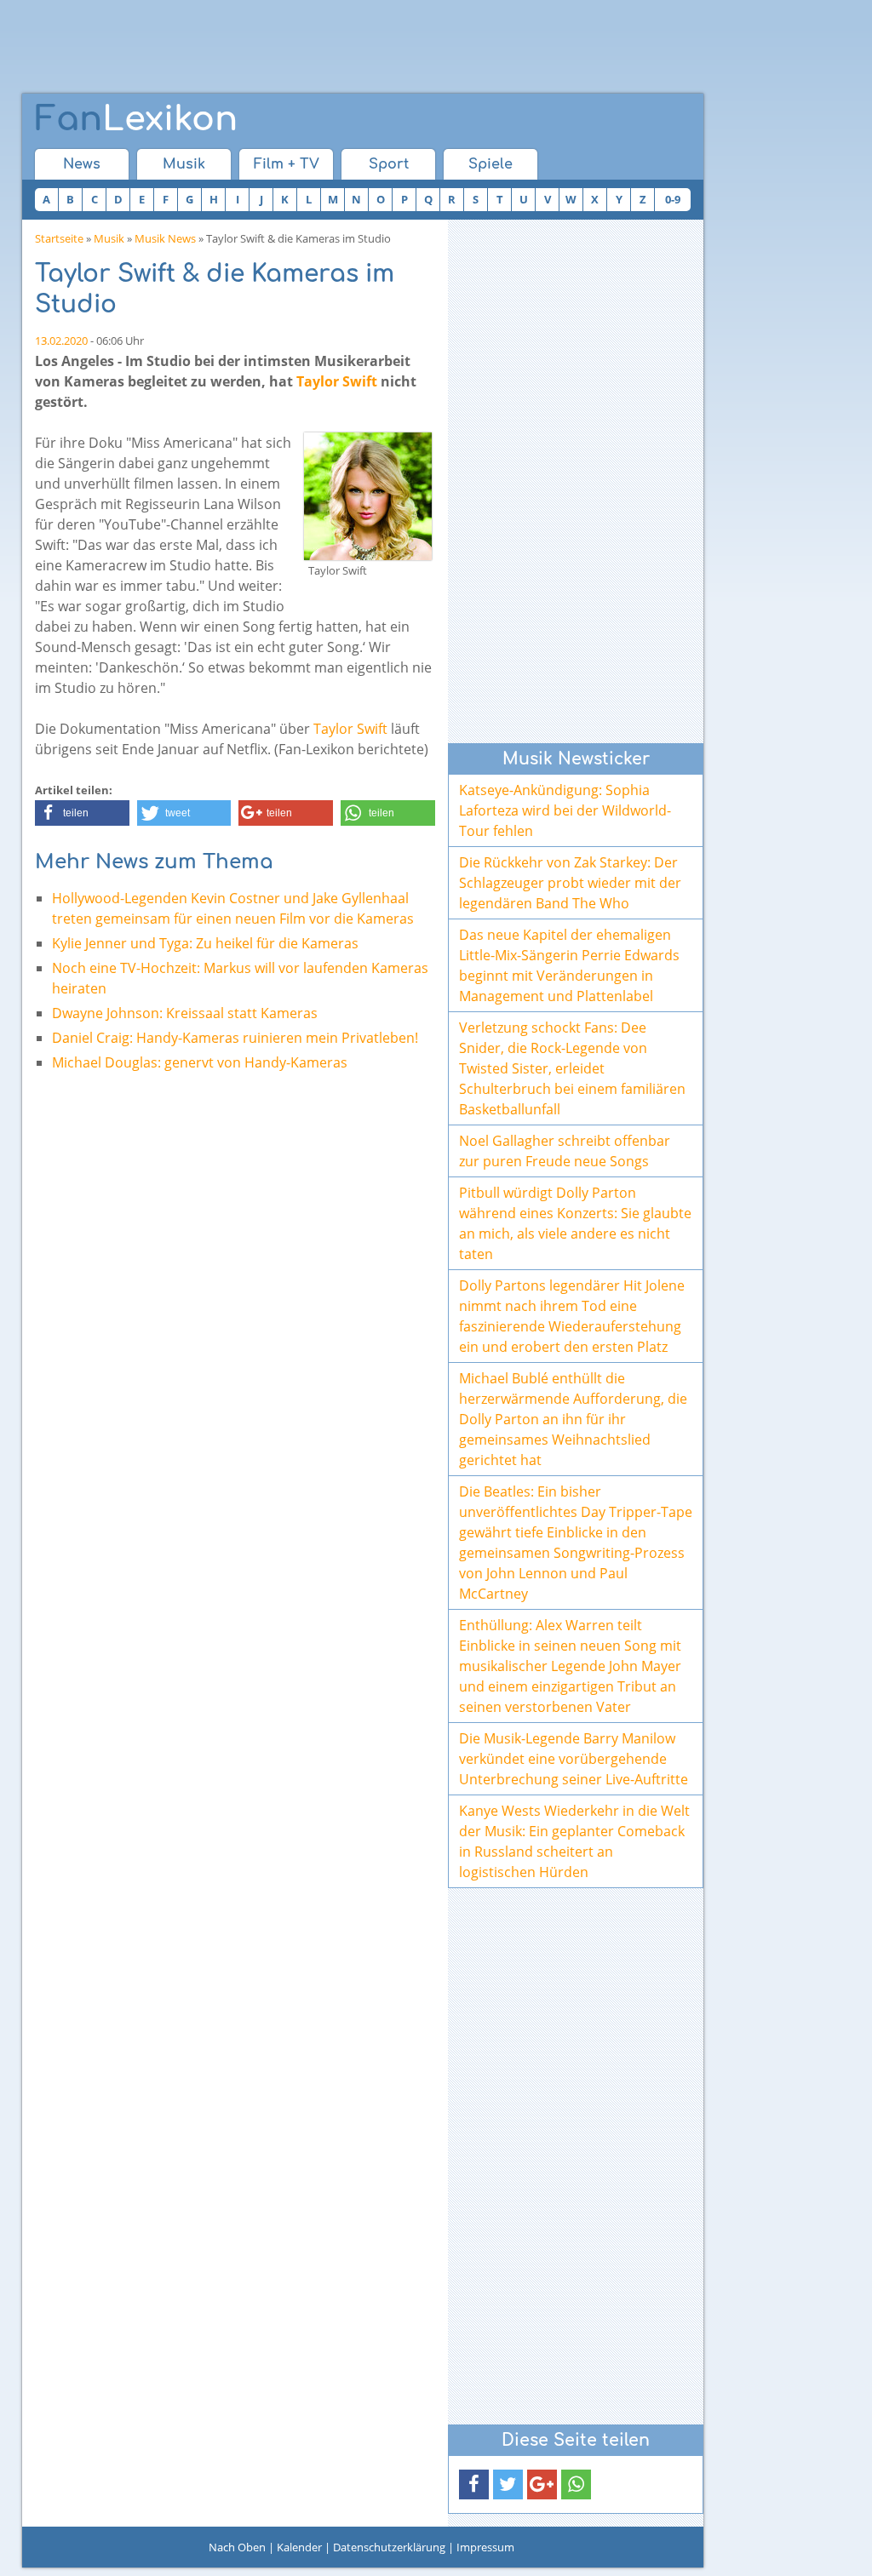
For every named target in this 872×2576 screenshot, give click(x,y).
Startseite (59, 238)
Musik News (165, 238)
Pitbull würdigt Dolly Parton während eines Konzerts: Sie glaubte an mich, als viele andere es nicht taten (575, 1223)
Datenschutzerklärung (389, 2547)
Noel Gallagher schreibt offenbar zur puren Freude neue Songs (565, 1151)
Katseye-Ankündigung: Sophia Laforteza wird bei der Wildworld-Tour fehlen (565, 810)
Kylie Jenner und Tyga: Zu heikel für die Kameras (205, 943)
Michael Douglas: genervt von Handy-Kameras (200, 1062)
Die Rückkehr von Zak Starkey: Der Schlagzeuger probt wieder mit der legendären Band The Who (570, 883)
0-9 (673, 199)
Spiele (490, 164)
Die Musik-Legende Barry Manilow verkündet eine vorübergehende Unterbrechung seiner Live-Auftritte (574, 1759)
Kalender (299, 2547)
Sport (389, 164)
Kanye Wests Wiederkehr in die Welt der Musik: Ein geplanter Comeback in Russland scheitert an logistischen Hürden (574, 1841)
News (82, 164)
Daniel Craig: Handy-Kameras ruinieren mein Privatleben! (235, 1038)
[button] (82, 813)
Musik (184, 164)
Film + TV (287, 164)
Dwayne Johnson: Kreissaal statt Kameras (185, 1013)
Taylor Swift (337, 381)
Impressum (485, 2547)
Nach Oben (237, 2547)
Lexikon (136, 119)
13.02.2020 (61, 341)
